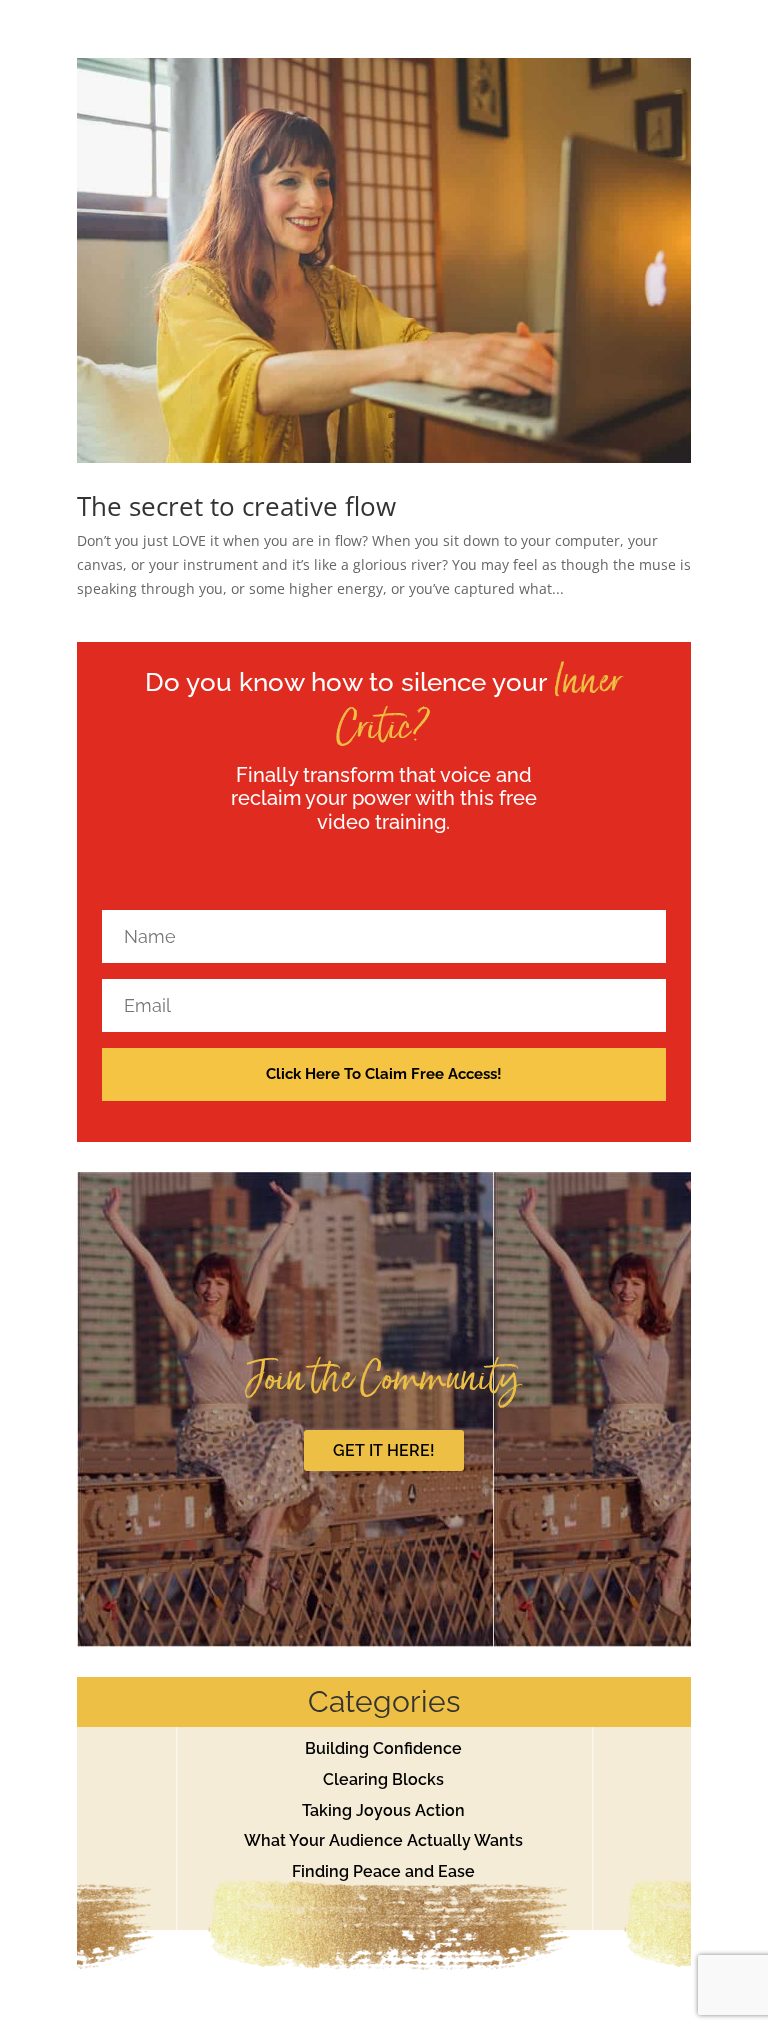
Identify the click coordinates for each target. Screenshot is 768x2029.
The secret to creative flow (236, 506)
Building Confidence (383, 1748)
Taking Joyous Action (383, 1810)
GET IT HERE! (384, 1450)
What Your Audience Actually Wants (383, 1840)
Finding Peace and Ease (383, 1871)
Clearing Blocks (383, 1779)
